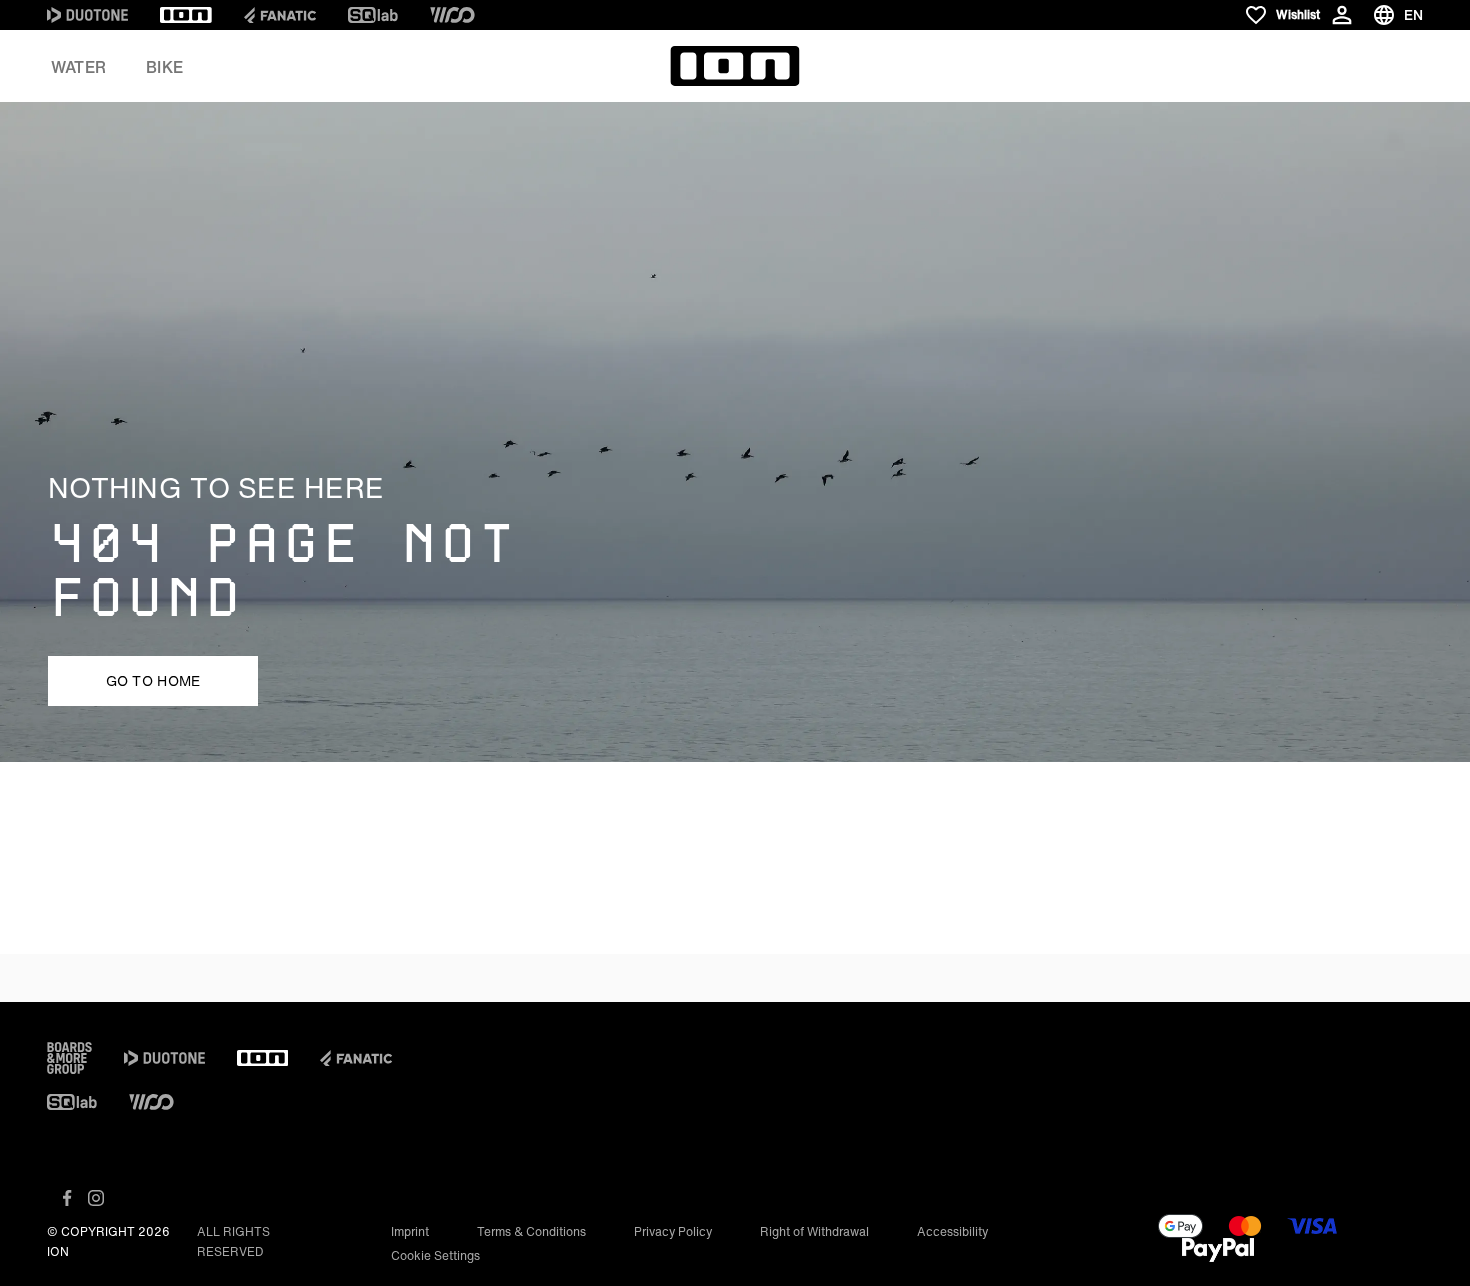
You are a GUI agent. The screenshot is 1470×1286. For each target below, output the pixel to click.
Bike (164, 67)
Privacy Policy (673, 1231)
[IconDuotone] (87, 15)
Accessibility (952, 1231)
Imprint (410, 1231)
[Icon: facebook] (67, 1198)
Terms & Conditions (531, 1231)
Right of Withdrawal (814, 1231)
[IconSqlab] (373, 15)
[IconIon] (186, 15)
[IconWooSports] (452, 15)
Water (78, 67)
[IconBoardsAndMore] (69, 1058)
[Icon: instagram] (96, 1198)
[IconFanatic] (280, 15)
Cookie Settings (435, 1255)
